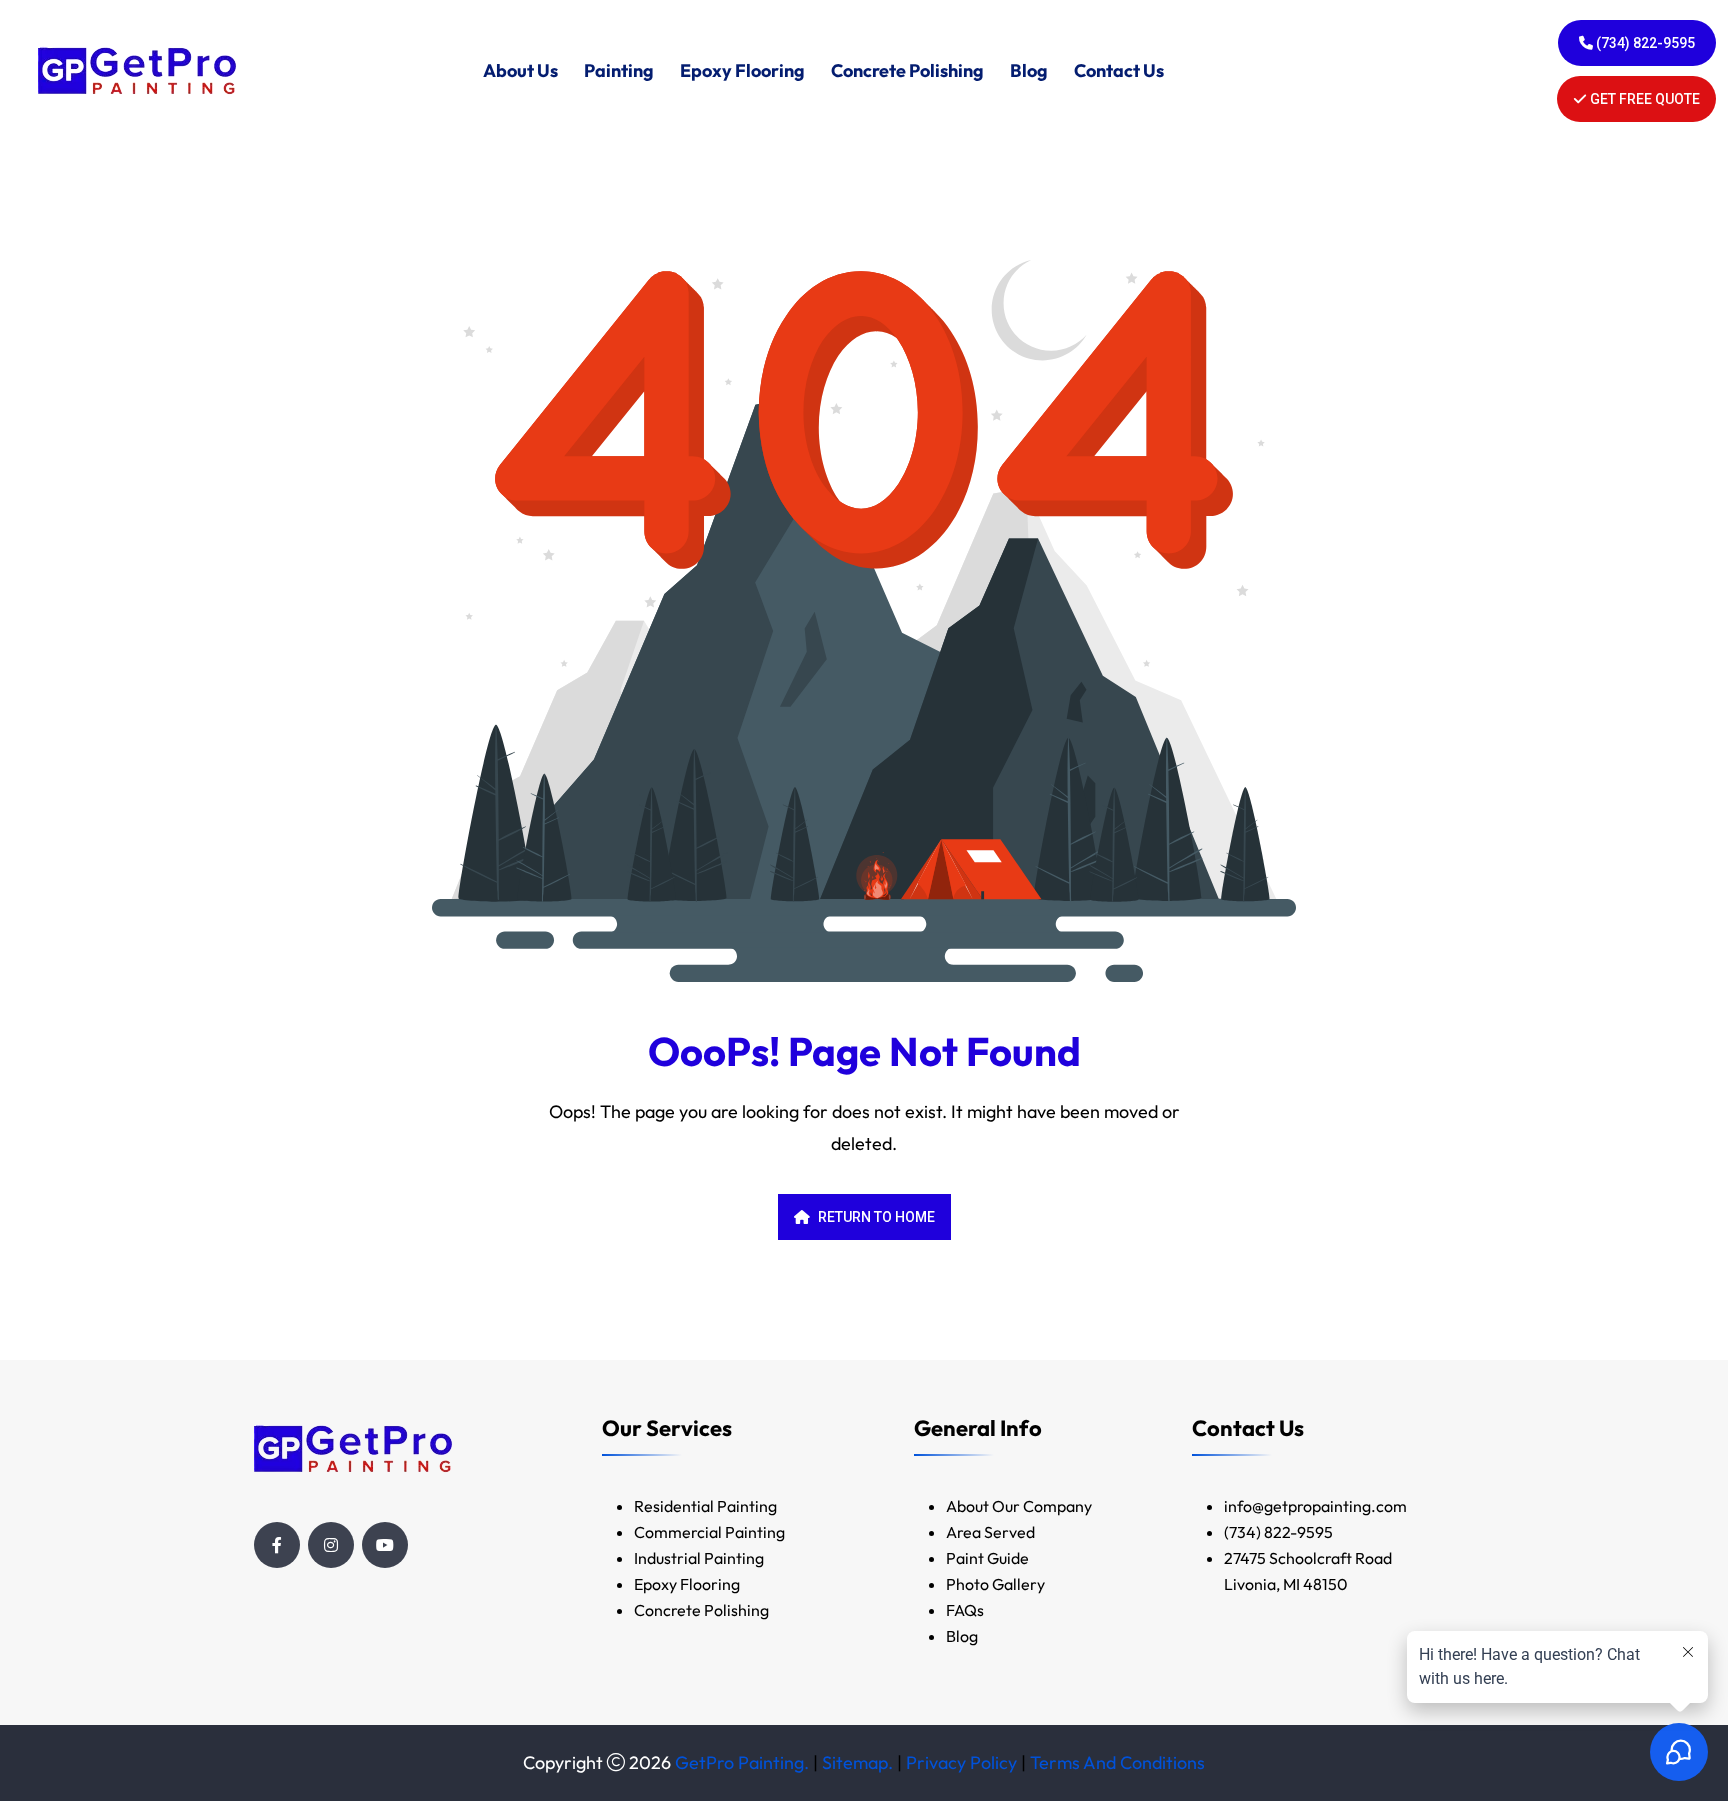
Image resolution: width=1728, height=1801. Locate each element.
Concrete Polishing (907, 70)
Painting (619, 70)
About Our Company (1019, 1506)
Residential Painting (705, 1506)
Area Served (990, 1532)
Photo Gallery (995, 1584)
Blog (1029, 70)
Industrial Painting (699, 1558)
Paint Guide (987, 1558)
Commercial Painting (709, 1532)
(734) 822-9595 (1644, 43)
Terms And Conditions (1117, 1762)
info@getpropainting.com (1317, 1506)
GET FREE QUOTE (1643, 99)
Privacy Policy (961, 1762)
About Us (520, 70)
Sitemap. (857, 1762)
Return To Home (876, 1217)
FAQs (965, 1610)
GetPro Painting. (742, 1762)
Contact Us (1119, 70)
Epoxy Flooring (742, 70)
